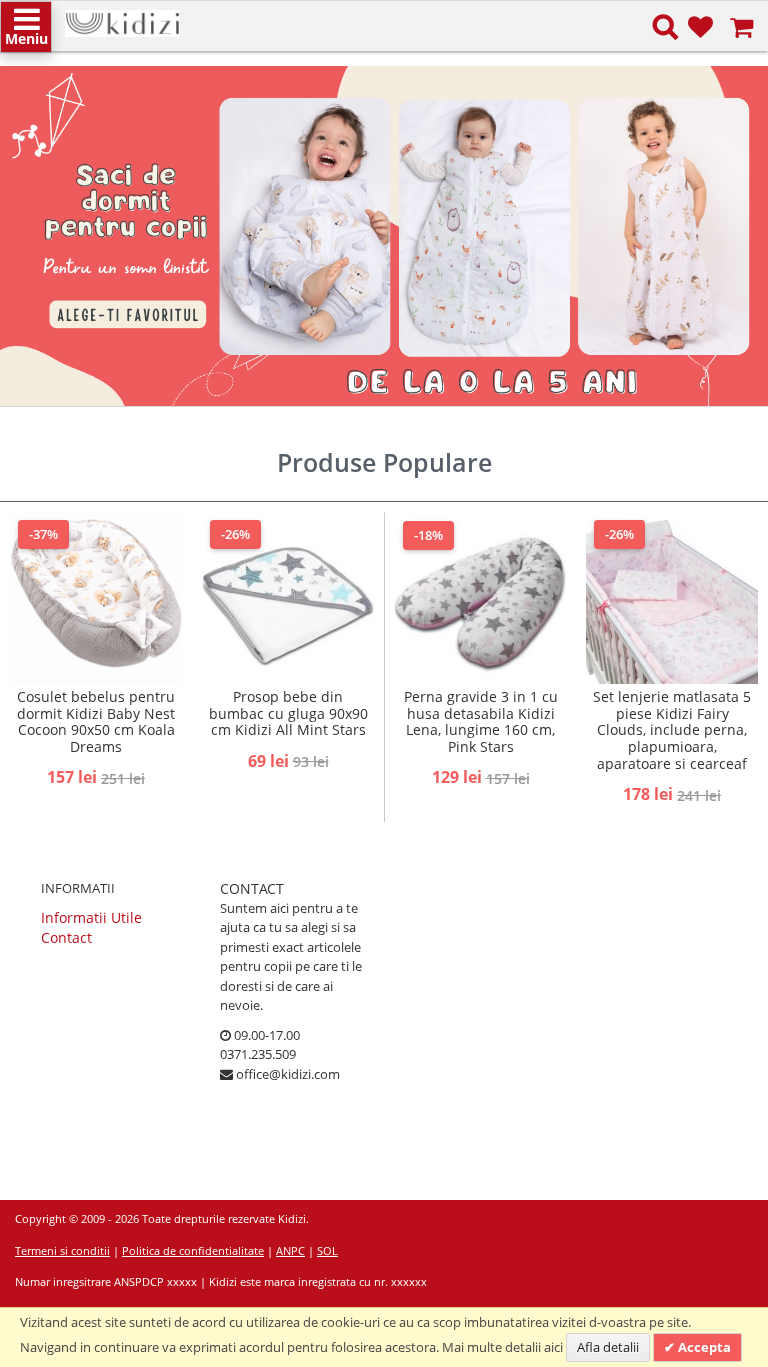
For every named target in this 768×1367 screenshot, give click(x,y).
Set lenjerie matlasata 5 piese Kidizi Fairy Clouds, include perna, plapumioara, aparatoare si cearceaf (672, 730)
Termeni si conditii (62, 1250)
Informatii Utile (91, 917)
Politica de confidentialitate (193, 1250)
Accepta (703, 1347)
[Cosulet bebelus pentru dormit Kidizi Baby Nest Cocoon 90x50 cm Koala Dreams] (96, 598)
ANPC (290, 1250)
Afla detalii (608, 1347)
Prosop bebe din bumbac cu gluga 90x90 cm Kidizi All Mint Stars (288, 713)
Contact (66, 937)
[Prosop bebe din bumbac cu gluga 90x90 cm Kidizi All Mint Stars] (288, 598)
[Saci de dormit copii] (384, 236)
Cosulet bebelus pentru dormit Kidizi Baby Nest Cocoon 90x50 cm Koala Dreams (96, 721)
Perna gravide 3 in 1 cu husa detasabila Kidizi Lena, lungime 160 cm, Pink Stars (481, 721)
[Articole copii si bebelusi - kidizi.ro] (122, 19)
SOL (327, 1250)
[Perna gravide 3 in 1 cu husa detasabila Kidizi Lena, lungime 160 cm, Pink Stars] (480, 598)
